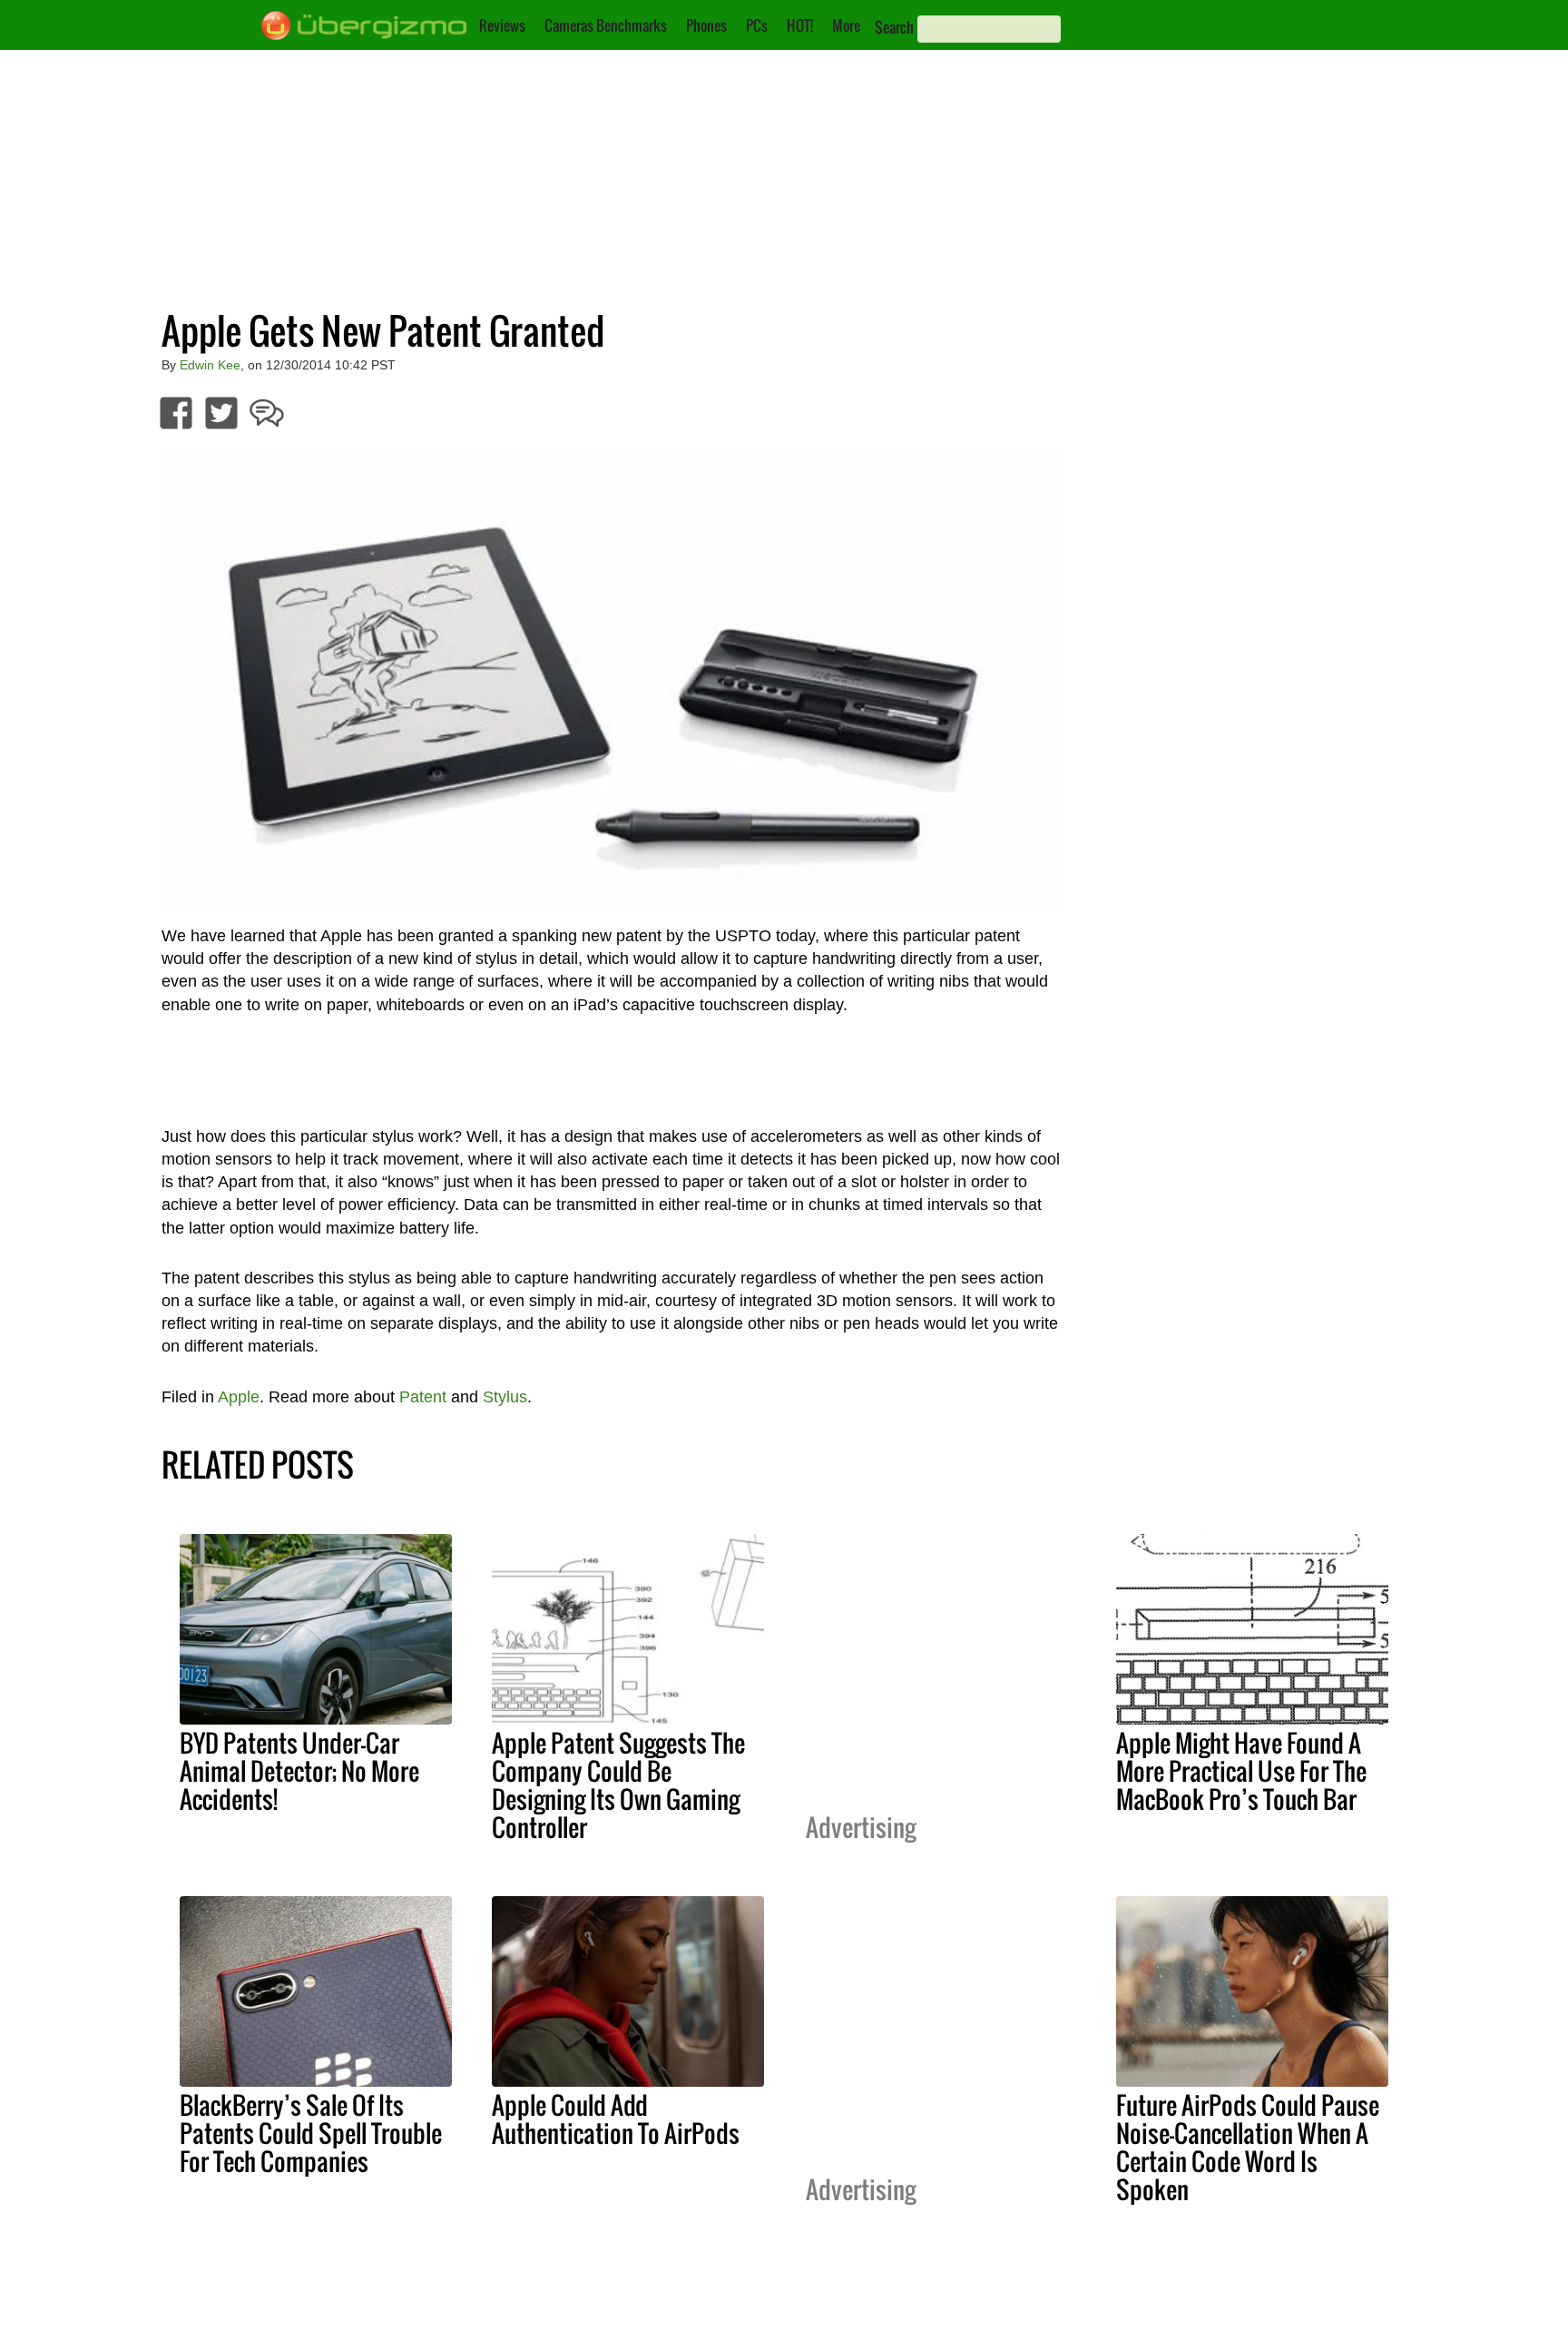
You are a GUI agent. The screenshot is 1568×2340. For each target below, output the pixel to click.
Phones (706, 25)
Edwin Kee (210, 365)
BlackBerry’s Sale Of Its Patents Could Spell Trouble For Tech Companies (311, 2133)
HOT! (800, 25)
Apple (239, 1397)
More (846, 25)
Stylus (505, 1397)
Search (894, 27)
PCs (757, 25)
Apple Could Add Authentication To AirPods (616, 2119)
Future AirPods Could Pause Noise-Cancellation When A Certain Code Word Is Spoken (1248, 2147)
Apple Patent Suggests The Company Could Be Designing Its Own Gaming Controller (618, 1785)
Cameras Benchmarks (606, 25)
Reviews (502, 25)
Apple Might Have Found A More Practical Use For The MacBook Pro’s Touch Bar (1241, 1771)
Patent (423, 1397)
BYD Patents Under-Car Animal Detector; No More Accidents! (299, 1771)
